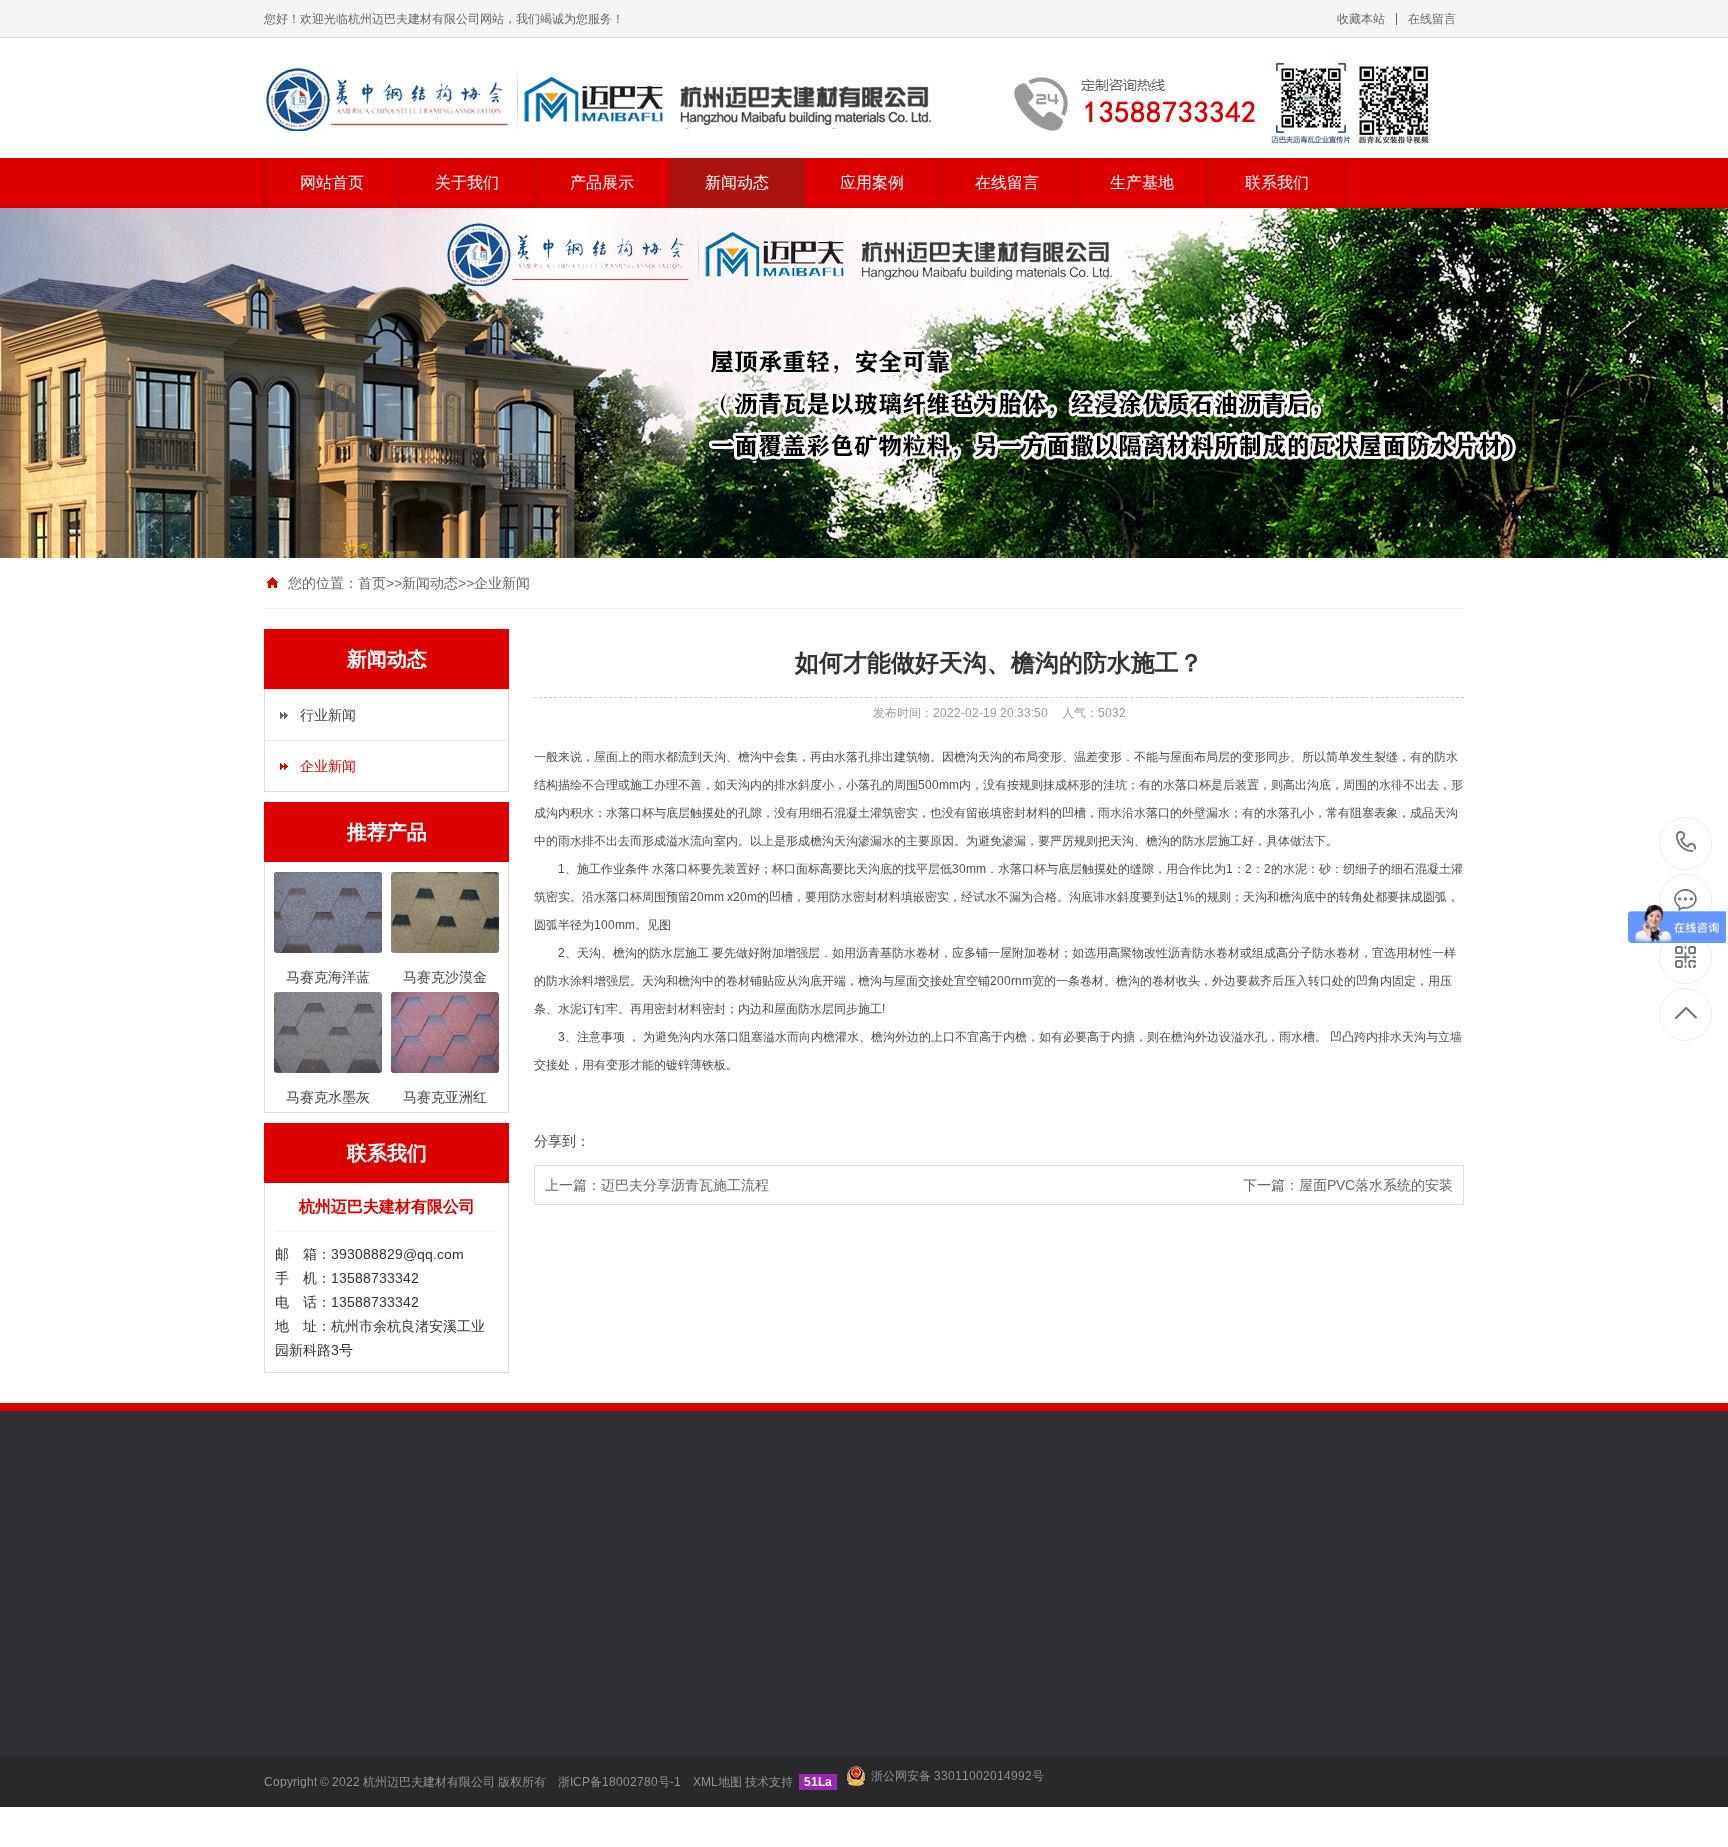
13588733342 (1686, 843)
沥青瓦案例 (716, 1694)
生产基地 (1142, 182)
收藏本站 (1361, 19)
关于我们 (467, 182)
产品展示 (602, 182)
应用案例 (872, 182)
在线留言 (1432, 19)
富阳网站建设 (446, 1545)
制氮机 (369, 1545)
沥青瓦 (629, 1545)
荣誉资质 (292, 1724)
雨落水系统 (438, 1724)
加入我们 (292, 1694)
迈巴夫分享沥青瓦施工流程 (685, 1185)
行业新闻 (328, 715)
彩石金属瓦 (438, 1754)
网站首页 (332, 182)
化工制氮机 (699, 1545)
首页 (372, 583)
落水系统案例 (723, 1724)
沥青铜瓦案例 (723, 1754)
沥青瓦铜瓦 (438, 1784)
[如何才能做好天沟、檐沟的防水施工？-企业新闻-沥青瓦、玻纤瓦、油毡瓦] (864, 101)
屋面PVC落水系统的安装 (1376, 1185)
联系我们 (1277, 182)
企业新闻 (502, 583)
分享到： (562, 1141)
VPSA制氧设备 (548, 1545)
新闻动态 (737, 182)
